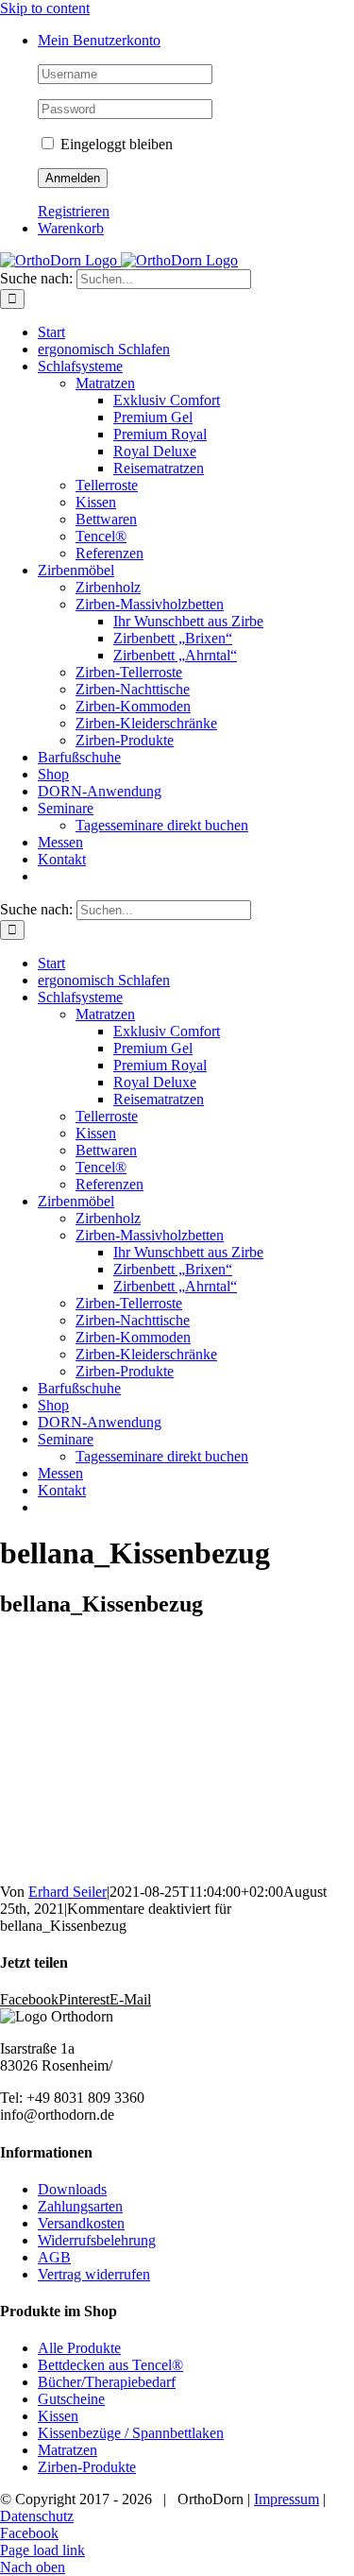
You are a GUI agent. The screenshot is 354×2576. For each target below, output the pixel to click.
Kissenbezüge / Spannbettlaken (131, 2433)
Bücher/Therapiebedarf (107, 2382)
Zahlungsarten (80, 2206)
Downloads (72, 2189)
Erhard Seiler (67, 1892)
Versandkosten (81, 2223)
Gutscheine (71, 2399)
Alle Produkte (79, 2348)
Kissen (58, 2416)
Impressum (287, 2499)
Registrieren (74, 211)
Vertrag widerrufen (94, 2274)
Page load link (42, 2550)
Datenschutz (37, 2516)
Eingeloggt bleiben (115, 144)
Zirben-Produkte (87, 2467)
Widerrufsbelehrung (97, 2240)
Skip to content (45, 8)
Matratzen (67, 2450)
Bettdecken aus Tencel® (110, 2365)
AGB (54, 2257)
